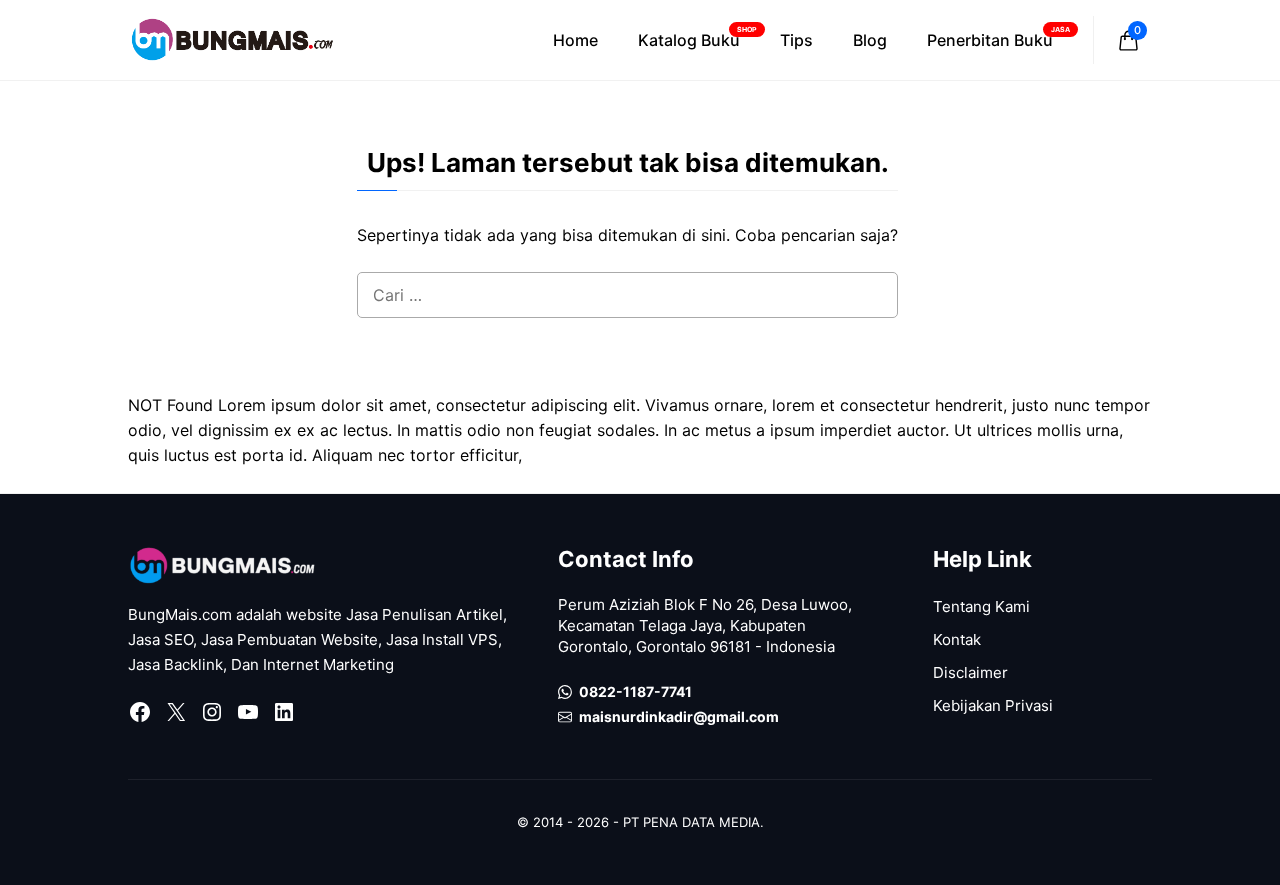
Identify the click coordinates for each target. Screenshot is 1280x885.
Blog (870, 40)
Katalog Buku (697, 37)
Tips (796, 40)
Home (575, 40)
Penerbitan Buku (998, 37)
